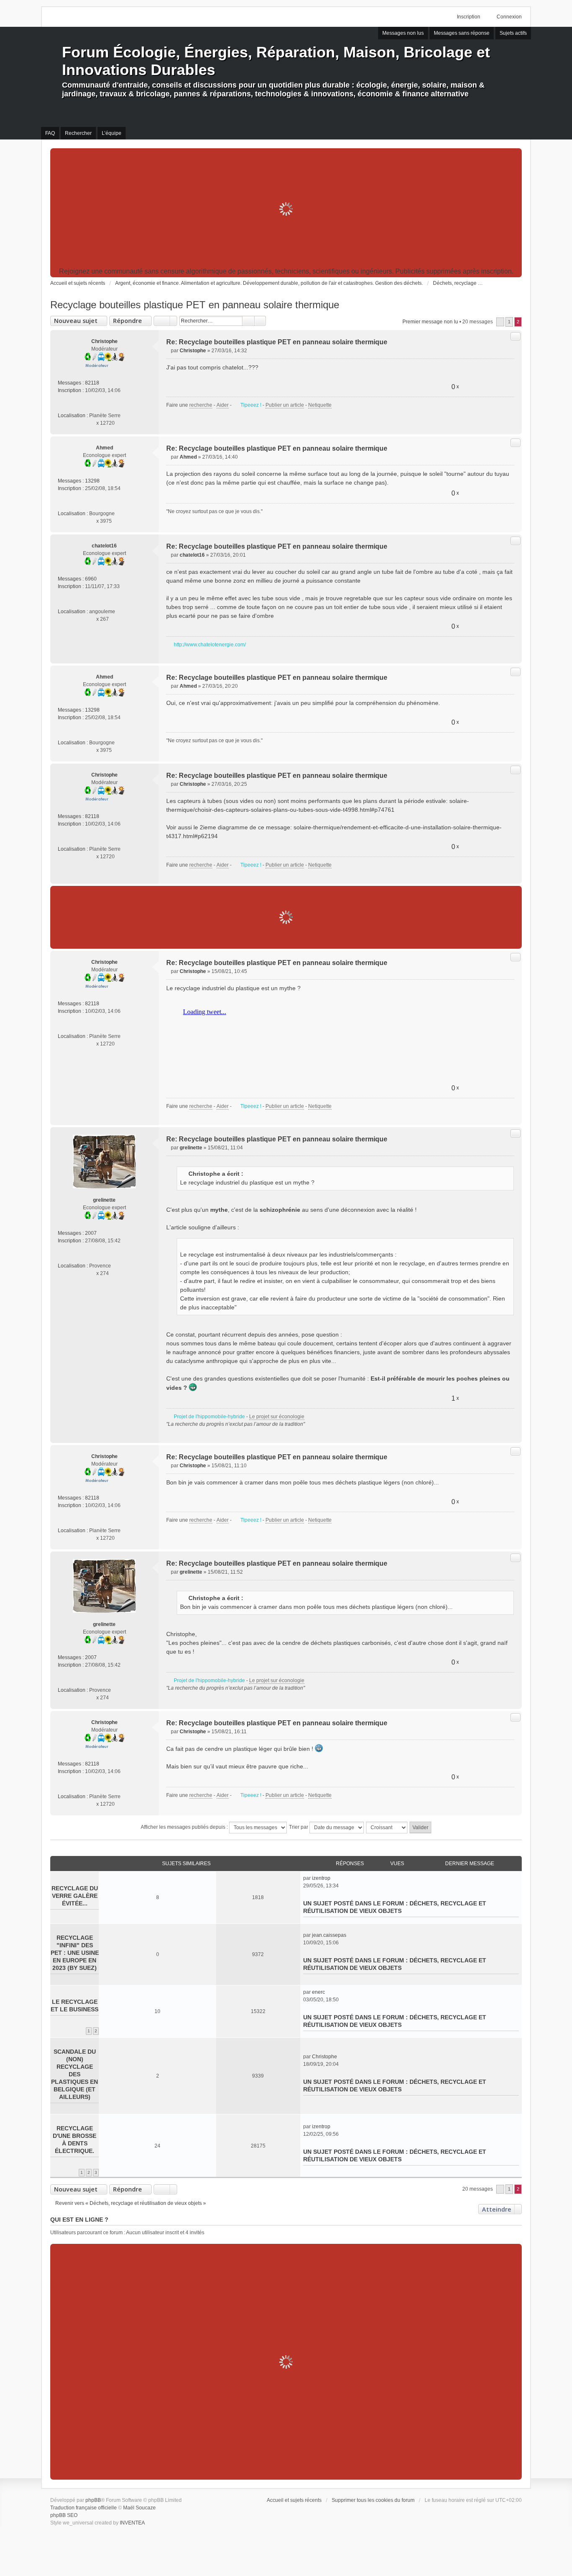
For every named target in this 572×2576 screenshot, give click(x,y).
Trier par (299, 1827)
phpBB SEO (64, 2515)
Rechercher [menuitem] (78, 133)
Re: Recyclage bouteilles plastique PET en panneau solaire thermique (277, 342)
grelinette (104, 1200)
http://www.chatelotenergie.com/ (210, 645)
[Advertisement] (286, 209)
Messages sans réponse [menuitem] (462, 33)
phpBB (93, 2500)
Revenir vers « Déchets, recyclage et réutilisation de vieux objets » (131, 2203)
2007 (91, 1233)
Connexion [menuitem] (509, 17)
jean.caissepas (329, 1935)
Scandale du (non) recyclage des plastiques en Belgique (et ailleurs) (75, 2074)
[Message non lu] (169, 351)
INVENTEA (132, 2523)
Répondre (128, 321)
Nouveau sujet (76, 321)
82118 (92, 383)
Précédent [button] (500, 322)
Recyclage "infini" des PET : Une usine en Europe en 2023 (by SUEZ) (75, 1953)
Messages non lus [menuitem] (403, 33)
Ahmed (104, 448)
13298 (92, 481)
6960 (91, 579)
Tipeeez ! (251, 405)
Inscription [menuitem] (469, 17)
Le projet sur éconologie (277, 1417)
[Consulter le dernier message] (334, 1878)
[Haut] (512, 424)
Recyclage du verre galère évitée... (75, 1896)
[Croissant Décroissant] (387, 1827)
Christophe (104, 341)
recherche (201, 405)
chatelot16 (104, 546)
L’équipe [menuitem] (112, 133)
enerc (318, 1992)
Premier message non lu (430, 322)
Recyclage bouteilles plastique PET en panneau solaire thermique (195, 305)
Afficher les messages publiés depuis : (185, 1827)
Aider (223, 405)
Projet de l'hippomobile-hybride (209, 1417)
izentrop (321, 1878)
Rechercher (248, 321)
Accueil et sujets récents (294, 2500)
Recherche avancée (260, 321)
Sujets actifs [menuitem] (513, 33)
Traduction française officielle (84, 2508)
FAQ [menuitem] (50, 133)
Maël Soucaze (139, 2508)
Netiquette (320, 405)
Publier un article (285, 405)
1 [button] (509, 322)
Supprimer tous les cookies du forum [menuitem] (373, 2500)
